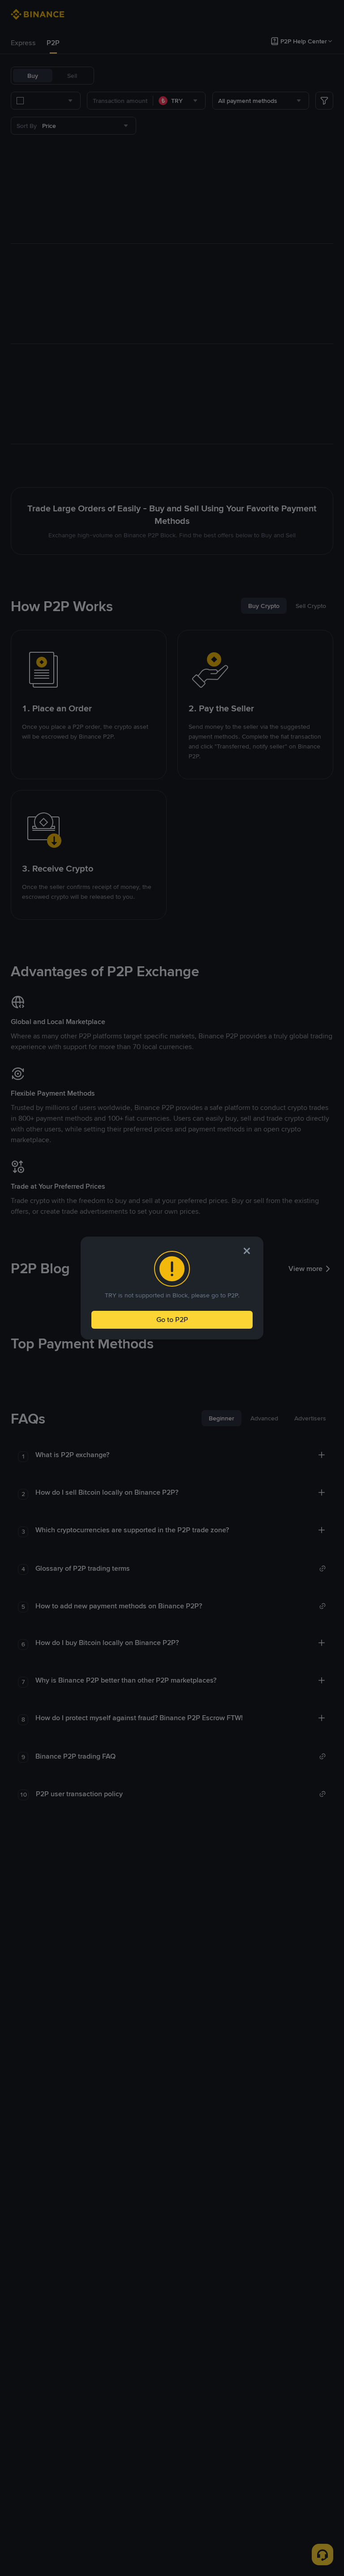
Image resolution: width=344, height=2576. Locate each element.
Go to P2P (172, 1320)
